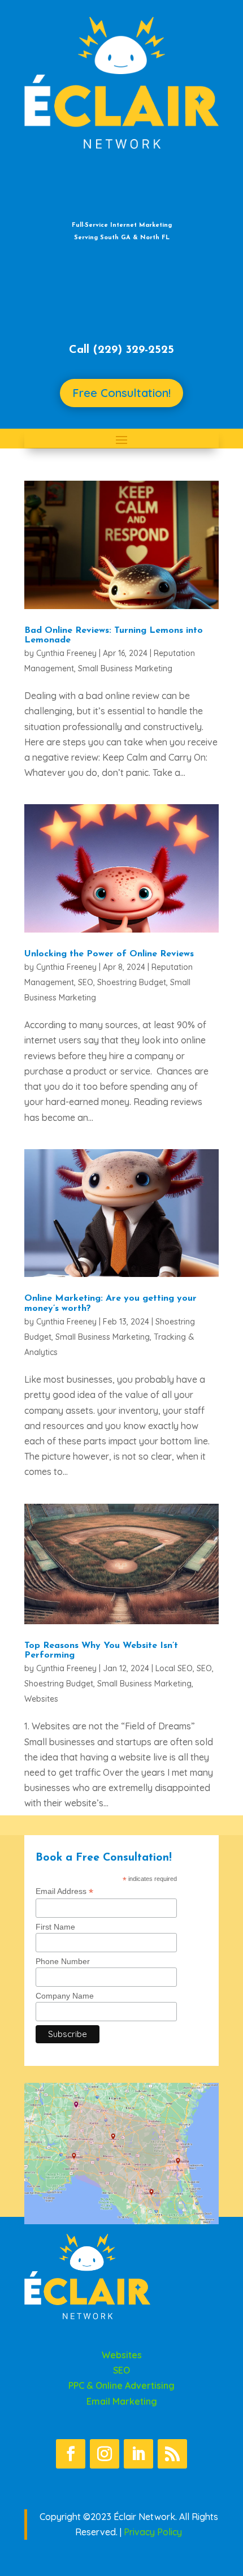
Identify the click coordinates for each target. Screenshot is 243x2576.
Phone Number (63, 1961)
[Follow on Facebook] (71, 2454)
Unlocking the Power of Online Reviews (109, 954)
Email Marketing (122, 2401)
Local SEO (174, 1668)
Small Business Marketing (125, 668)
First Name (55, 1927)
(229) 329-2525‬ (134, 350)
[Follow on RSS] (172, 2454)
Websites (41, 1699)
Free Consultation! (121, 393)
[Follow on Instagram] (105, 2454)
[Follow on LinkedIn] (138, 2454)
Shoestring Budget (132, 982)
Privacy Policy (153, 2532)
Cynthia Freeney (66, 653)
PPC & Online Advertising (121, 2385)
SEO (86, 982)
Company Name (65, 1996)
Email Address (64, 1891)
